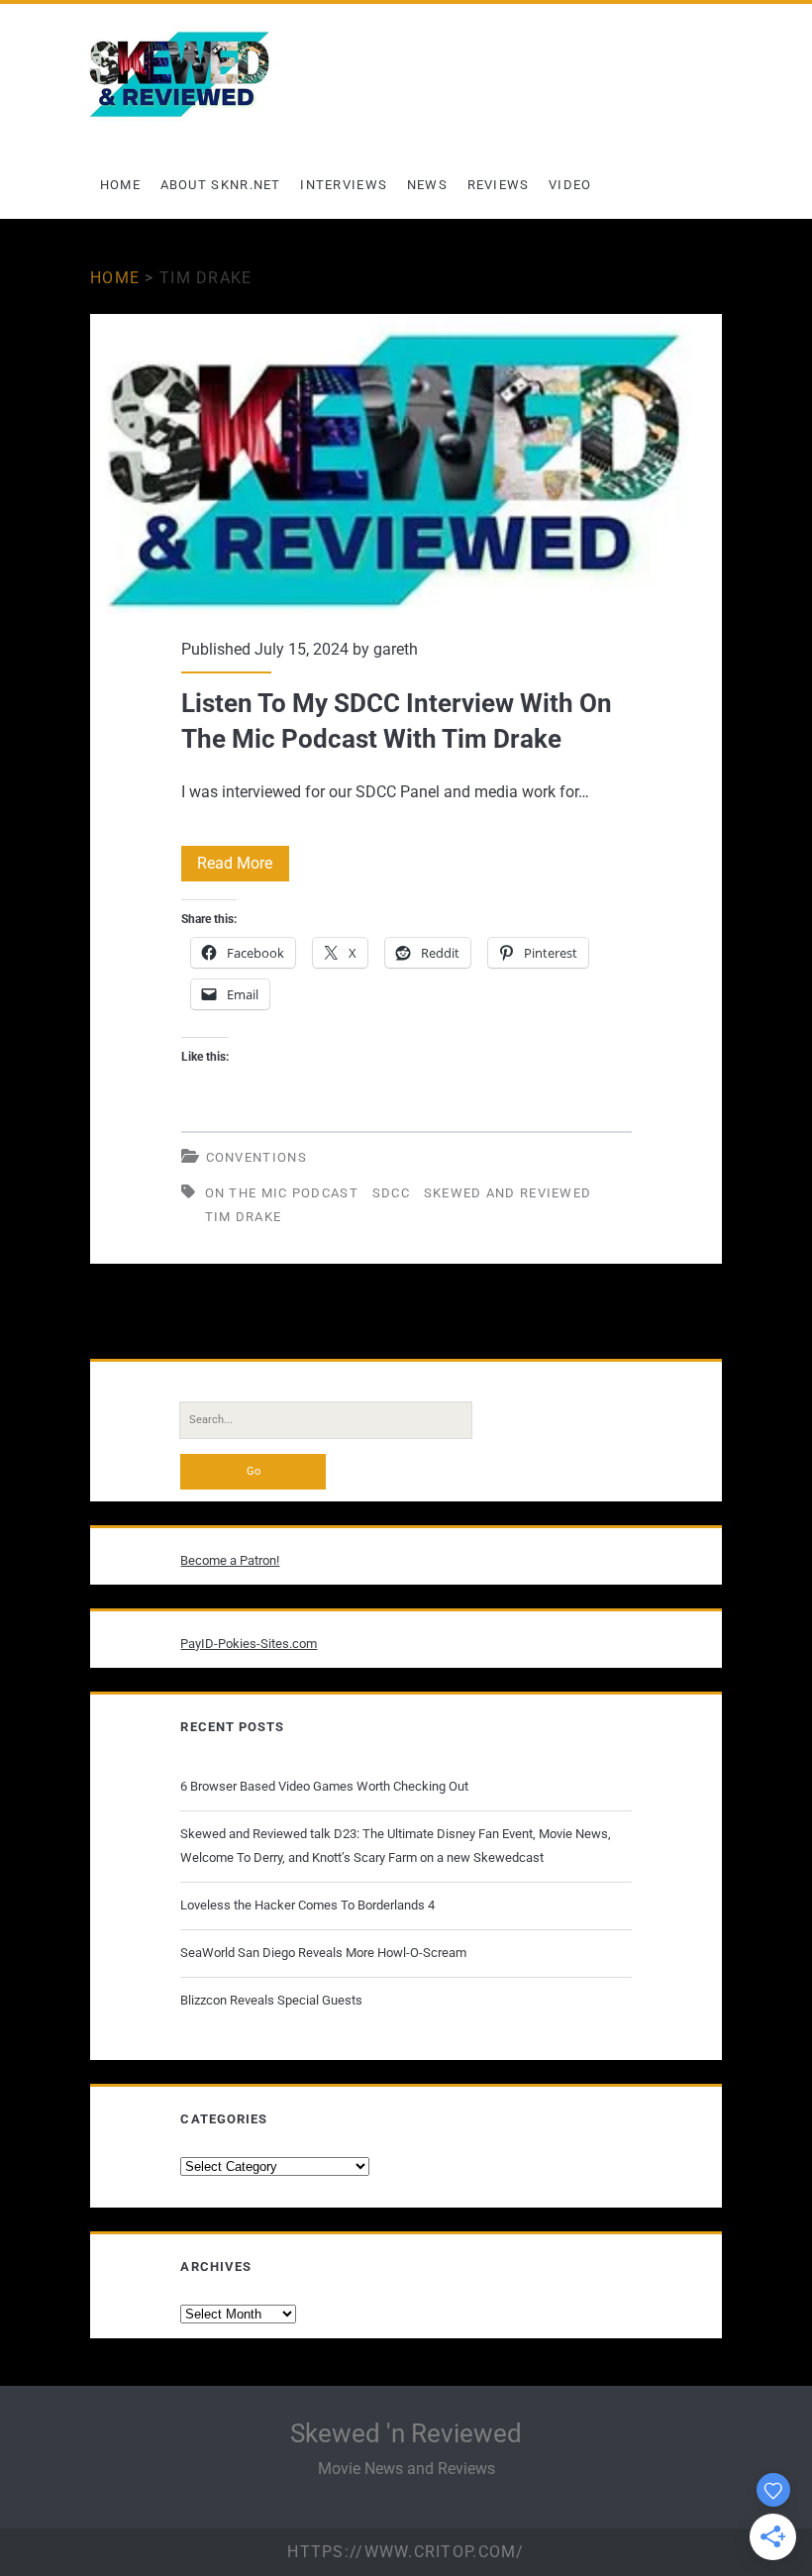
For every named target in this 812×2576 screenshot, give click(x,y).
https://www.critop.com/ (406, 2552)
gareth (396, 649)
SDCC (391, 1193)
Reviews (499, 185)
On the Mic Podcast (282, 1193)
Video (570, 185)
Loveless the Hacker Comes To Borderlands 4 (307, 1905)
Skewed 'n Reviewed (406, 2433)
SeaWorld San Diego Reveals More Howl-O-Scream (323, 1953)
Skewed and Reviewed (508, 1193)
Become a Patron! (230, 1560)
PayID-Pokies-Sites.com (249, 1644)
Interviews (344, 185)
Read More (243, 867)
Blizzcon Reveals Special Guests (271, 2000)
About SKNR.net (221, 185)
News (427, 185)
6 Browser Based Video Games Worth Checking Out (324, 1786)
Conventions (256, 1157)
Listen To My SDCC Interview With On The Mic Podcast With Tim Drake (406, 464)
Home (120, 185)
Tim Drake (244, 1217)
